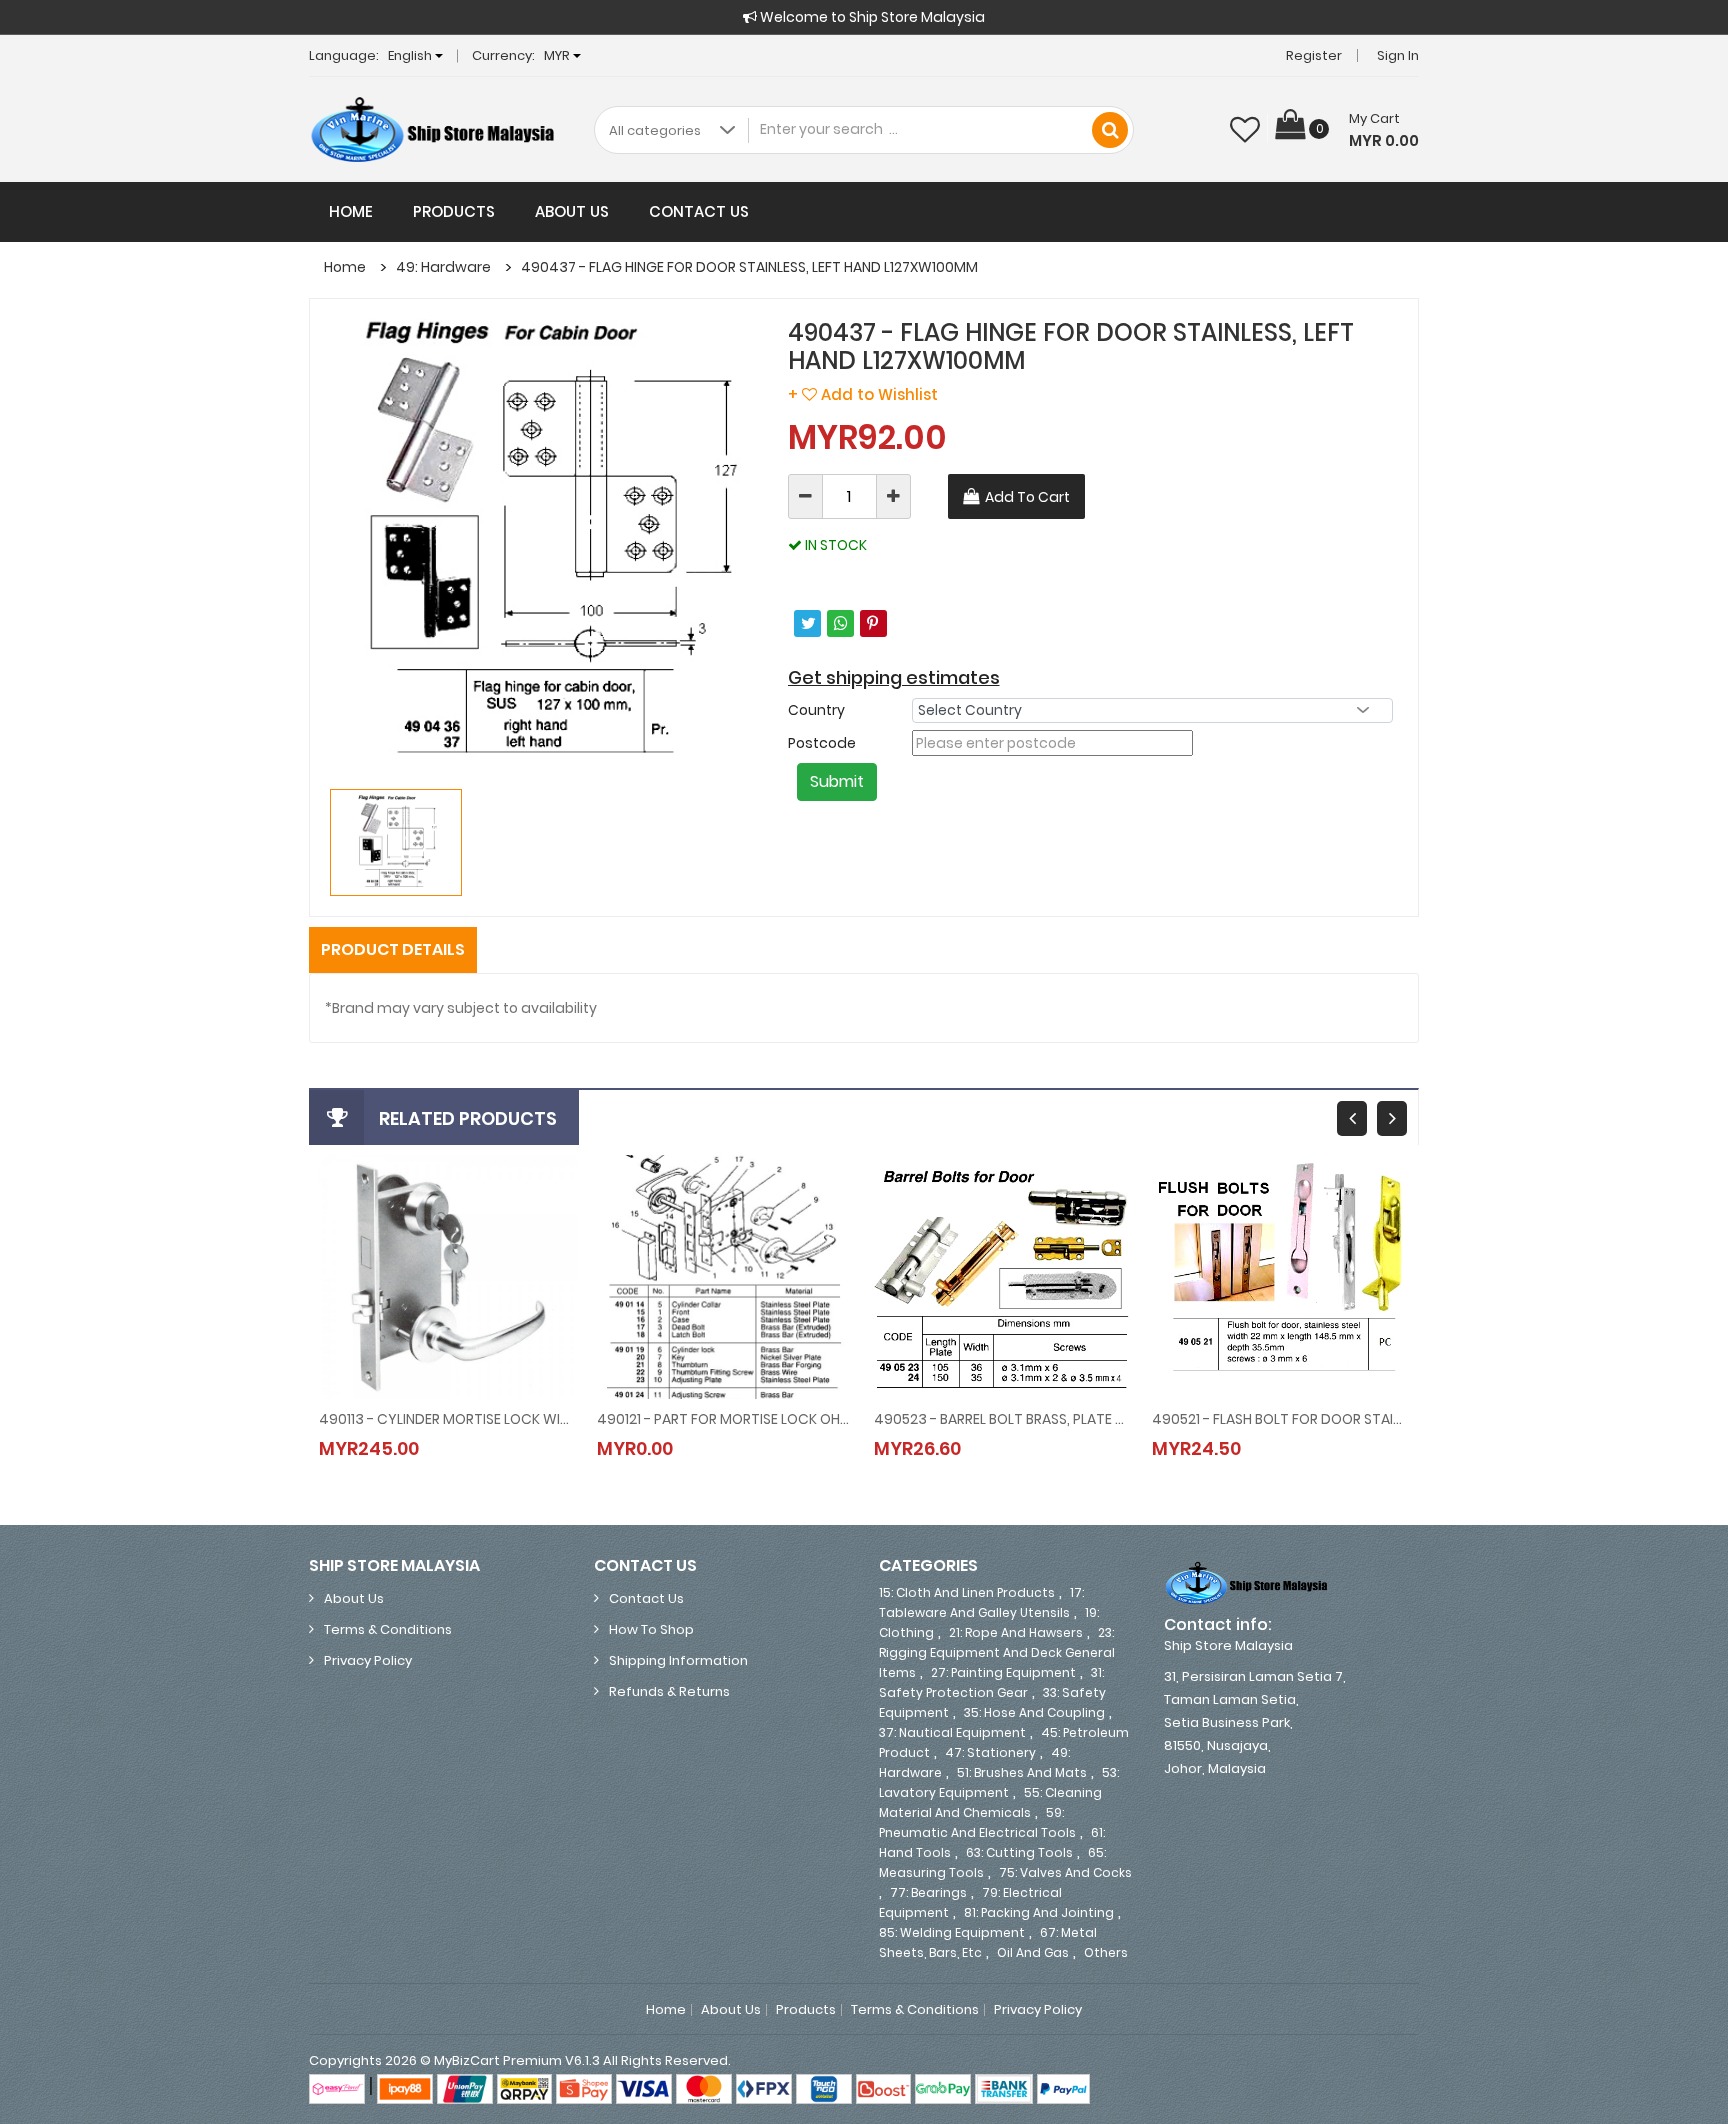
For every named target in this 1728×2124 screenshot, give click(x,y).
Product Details (393, 949)
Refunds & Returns (669, 1691)
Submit (837, 781)
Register (1314, 55)
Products (454, 211)
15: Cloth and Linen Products (967, 1592)
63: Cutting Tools (1019, 1852)
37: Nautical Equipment (952, 1732)
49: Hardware (443, 267)
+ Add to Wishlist (863, 394)
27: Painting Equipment (1003, 1672)
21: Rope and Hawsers (1016, 1632)
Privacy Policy (368, 1660)
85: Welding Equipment (952, 1932)
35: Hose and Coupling (1034, 1712)
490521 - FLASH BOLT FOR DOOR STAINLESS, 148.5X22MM (1281, 1419)
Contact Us (699, 211)
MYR (558, 55)
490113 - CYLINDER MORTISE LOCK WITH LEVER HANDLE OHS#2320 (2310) (448, 1419)
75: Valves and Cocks (1065, 1872)
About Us (572, 211)
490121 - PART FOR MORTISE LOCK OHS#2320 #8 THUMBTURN (726, 1419)
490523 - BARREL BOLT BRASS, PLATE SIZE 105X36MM (1003, 1419)
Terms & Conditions (388, 1629)
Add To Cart (1027, 497)
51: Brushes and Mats (1022, 1772)
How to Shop (651, 1629)
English (411, 55)
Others (1106, 1952)
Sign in (1398, 55)
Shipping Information (678, 1660)
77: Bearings (928, 1892)
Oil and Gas (1033, 1952)
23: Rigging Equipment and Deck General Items (997, 1652)
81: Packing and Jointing (1039, 1912)
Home (351, 211)
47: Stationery (990, 1752)
